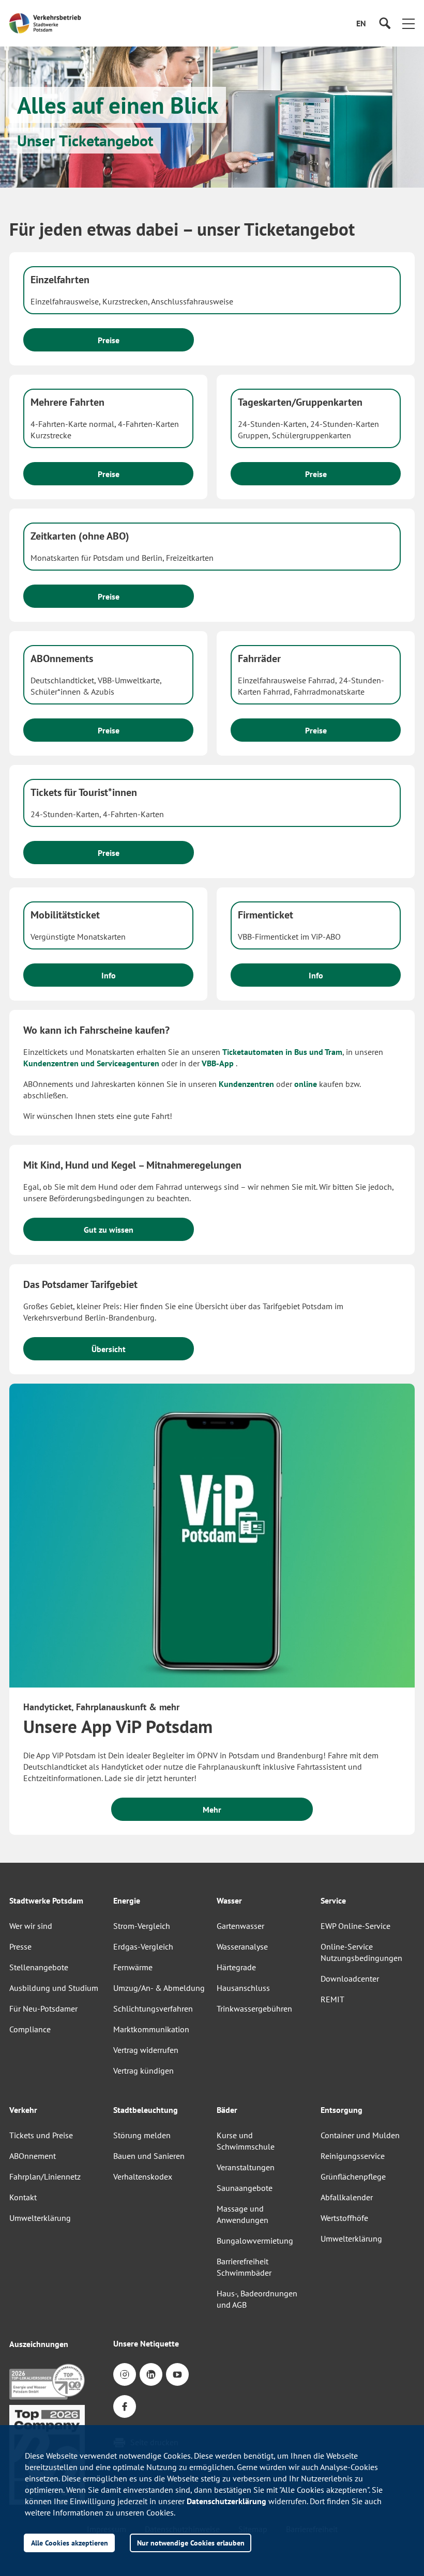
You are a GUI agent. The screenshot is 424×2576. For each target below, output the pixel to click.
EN (365, 27)
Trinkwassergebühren (254, 2008)
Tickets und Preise (41, 2135)
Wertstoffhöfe (344, 2218)
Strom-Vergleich (142, 1926)
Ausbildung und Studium (54, 1988)
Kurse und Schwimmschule (246, 2141)
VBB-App (218, 1063)
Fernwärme (133, 1967)
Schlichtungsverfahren (153, 2008)
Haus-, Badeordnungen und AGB (257, 2299)
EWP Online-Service (355, 1926)
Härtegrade (236, 1967)
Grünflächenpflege (353, 2176)
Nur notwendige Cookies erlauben (191, 2543)
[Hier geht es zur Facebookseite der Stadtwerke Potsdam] (125, 2406)
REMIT (332, 1999)
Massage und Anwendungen (243, 2214)
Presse (20, 1946)
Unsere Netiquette (146, 2343)
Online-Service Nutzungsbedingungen (361, 1952)
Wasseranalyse (242, 1946)
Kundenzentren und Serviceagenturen (91, 1063)
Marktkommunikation (151, 2029)
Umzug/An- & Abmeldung (159, 1988)
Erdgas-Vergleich (143, 1946)
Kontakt (23, 2197)
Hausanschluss (243, 1988)
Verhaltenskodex (143, 2176)
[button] (408, 23)
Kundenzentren (246, 1084)
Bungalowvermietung (255, 2241)
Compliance (30, 2029)
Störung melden (142, 2135)
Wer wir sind (31, 1926)
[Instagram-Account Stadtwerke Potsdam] (125, 2374)
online (307, 1084)
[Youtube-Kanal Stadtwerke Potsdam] (177, 2374)
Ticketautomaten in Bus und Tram (282, 1052)
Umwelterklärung (40, 2218)
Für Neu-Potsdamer (43, 2008)
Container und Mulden (360, 2135)
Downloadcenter (350, 1979)
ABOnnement (33, 2156)
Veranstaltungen (246, 2167)
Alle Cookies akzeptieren (70, 2543)
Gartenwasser (240, 1926)
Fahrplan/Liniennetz (45, 2176)
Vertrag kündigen (143, 2071)
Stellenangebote (39, 1967)
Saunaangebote (245, 2188)
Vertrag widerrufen (146, 2050)
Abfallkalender (347, 2197)
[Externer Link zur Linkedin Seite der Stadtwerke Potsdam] (151, 2374)
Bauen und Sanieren (149, 2156)
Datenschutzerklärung (226, 2501)
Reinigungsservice (353, 2156)
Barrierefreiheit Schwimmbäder (244, 2267)
